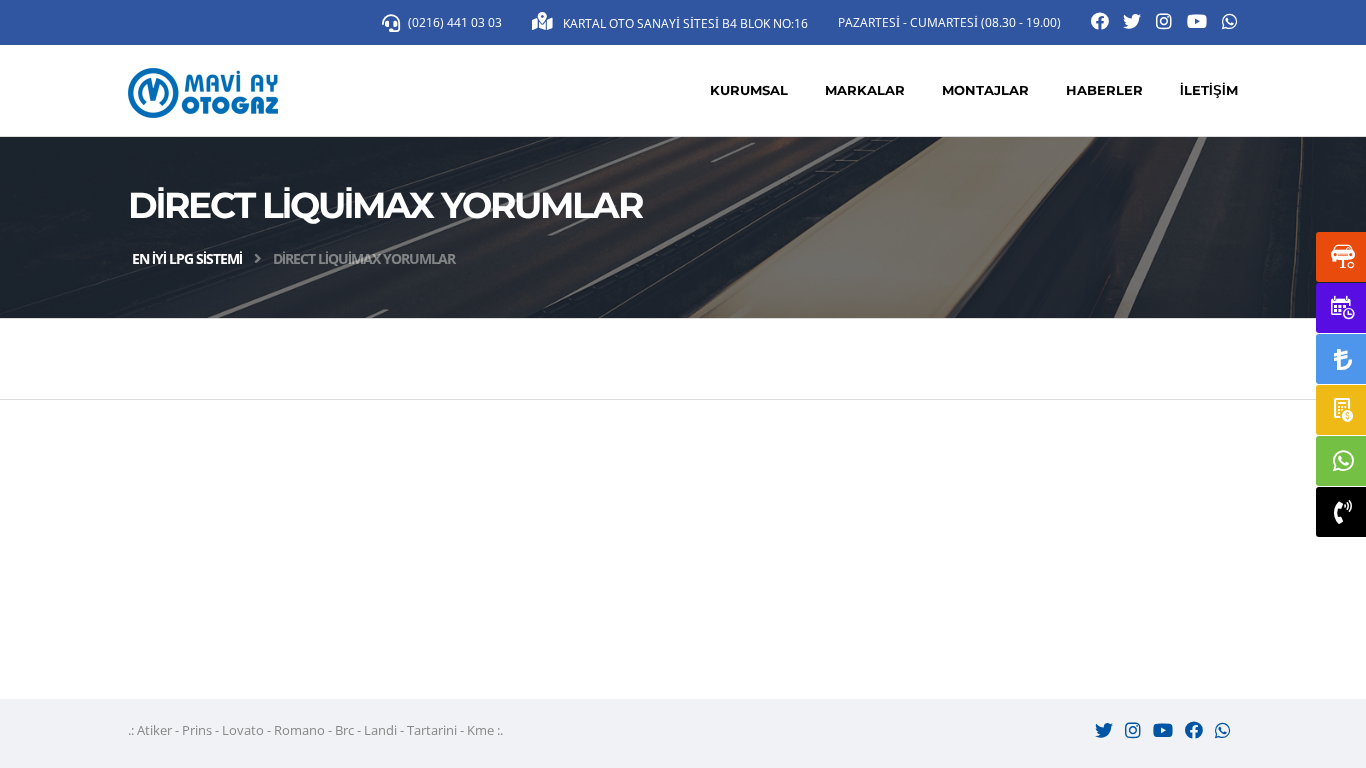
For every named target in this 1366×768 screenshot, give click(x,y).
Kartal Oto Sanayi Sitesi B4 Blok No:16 (684, 23)
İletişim (1209, 90)
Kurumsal (749, 90)
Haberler (1104, 90)
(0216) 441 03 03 (455, 22)
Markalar (865, 90)
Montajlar (985, 90)
